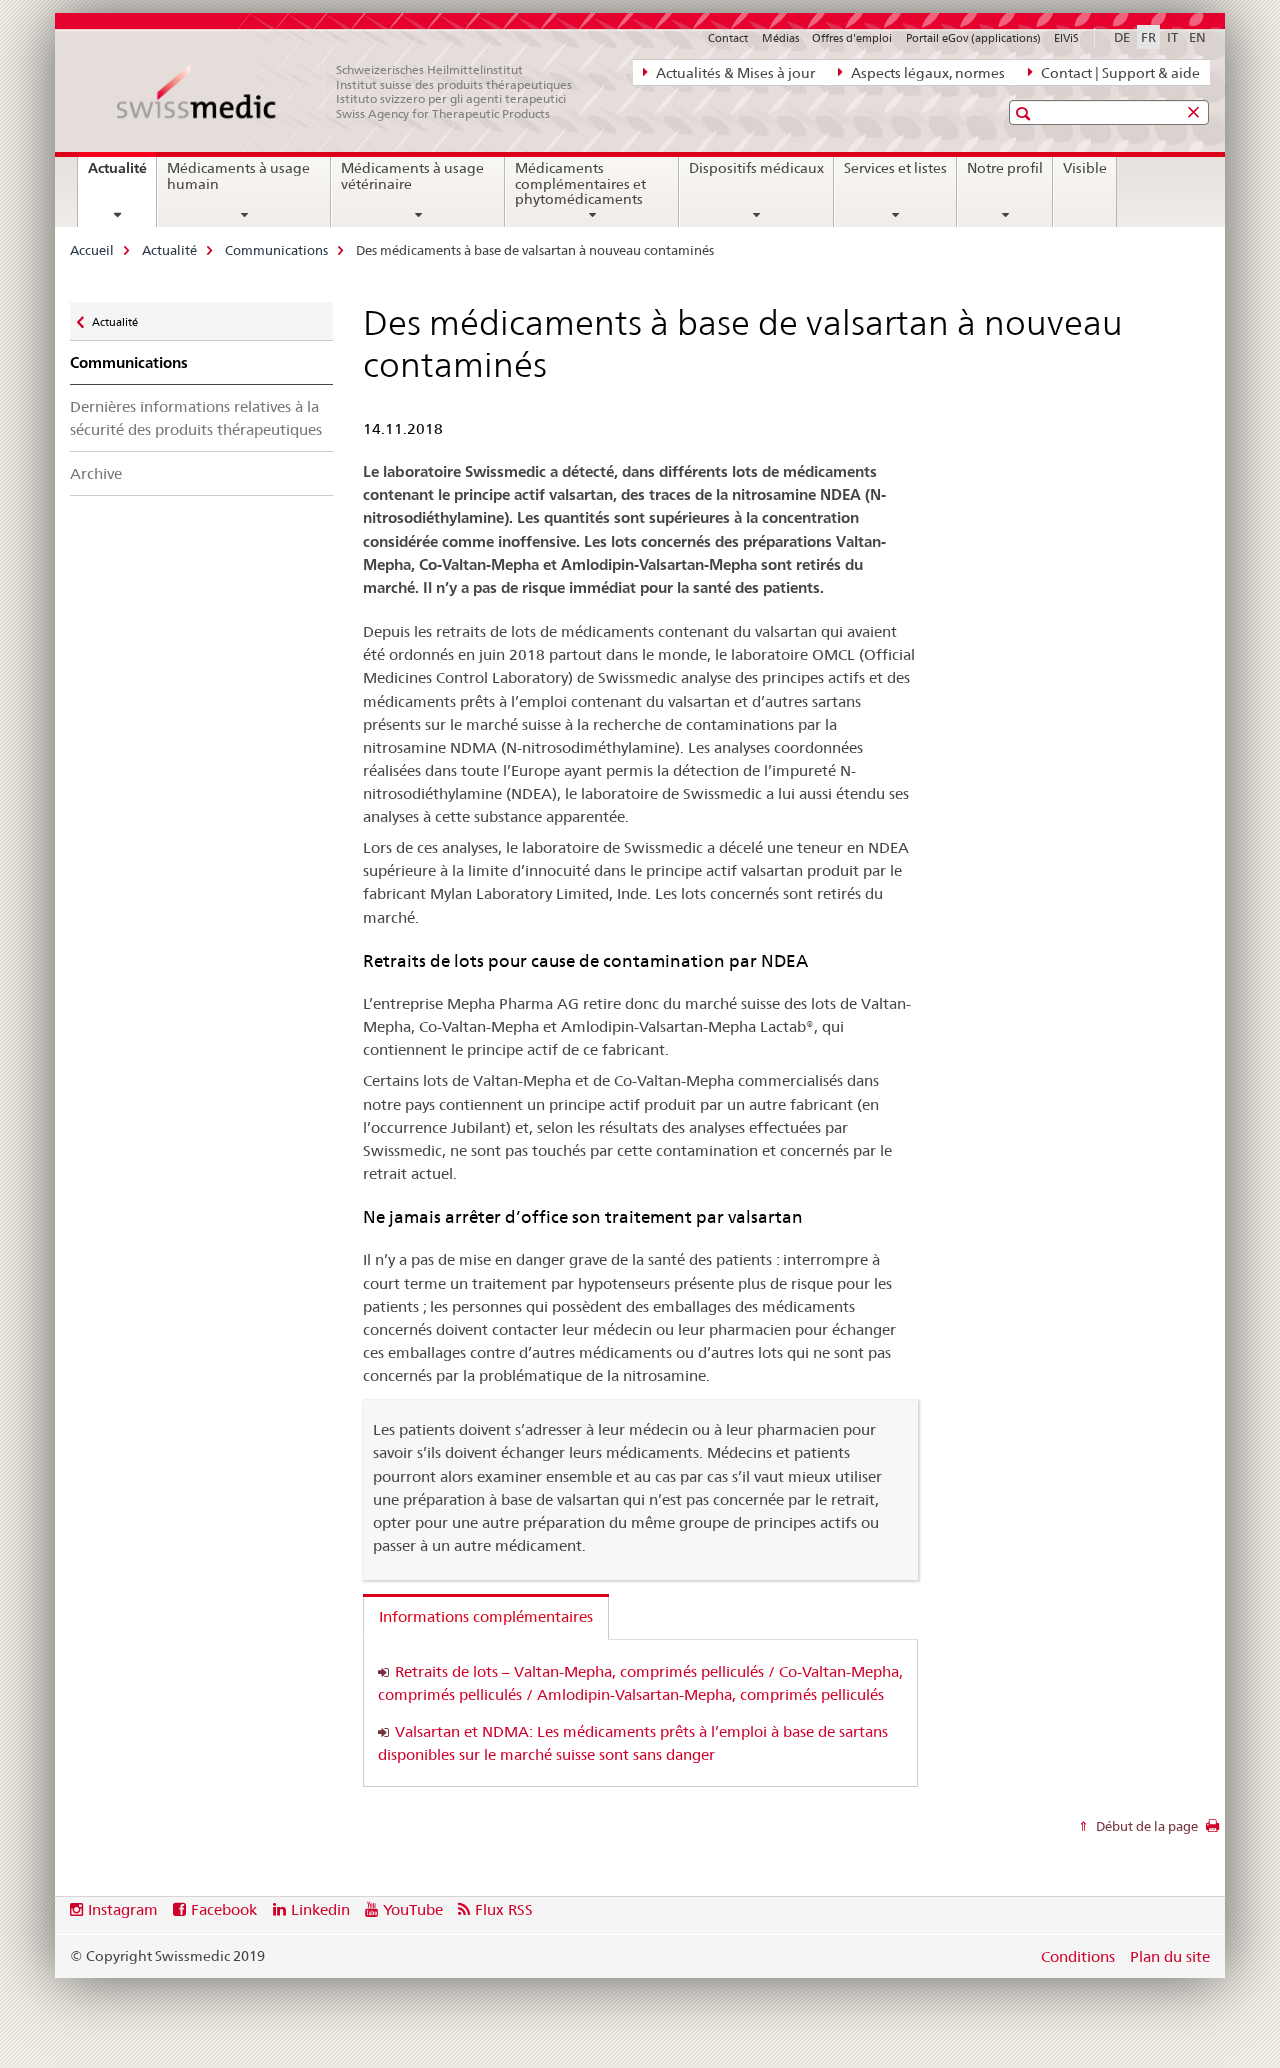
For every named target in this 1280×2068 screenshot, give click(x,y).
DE (1122, 37)
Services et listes (895, 168)
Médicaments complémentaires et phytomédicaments (580, 184)
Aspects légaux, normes (926, 73)
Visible (1085, 168)
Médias (780, 38)
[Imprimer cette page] (1212, 1831)
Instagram (123, 1909)
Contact (728, 38)
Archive (96, 473)
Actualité (122, 175)
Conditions (1078, 1956)
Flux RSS (504, 1909)
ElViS (1066, 38)
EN (1197, 37)
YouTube (413, 1909)
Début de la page (1145, 1826)
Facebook (224, 1909)
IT (1172, 37)
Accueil (92, 250)
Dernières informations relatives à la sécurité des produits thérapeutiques (196, 418)
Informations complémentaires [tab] (486, 1616)
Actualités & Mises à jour (734, 73)
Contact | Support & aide (1119, 73)
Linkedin (320, 1909)
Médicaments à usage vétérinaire (412, 176)
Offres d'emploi (852, 38)
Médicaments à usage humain (238, 176)
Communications (276, 250)
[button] (1025, 113)
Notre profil (1005, 168)
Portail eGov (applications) (973, 38)
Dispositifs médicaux (756, 168)
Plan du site (1170, 1956)
